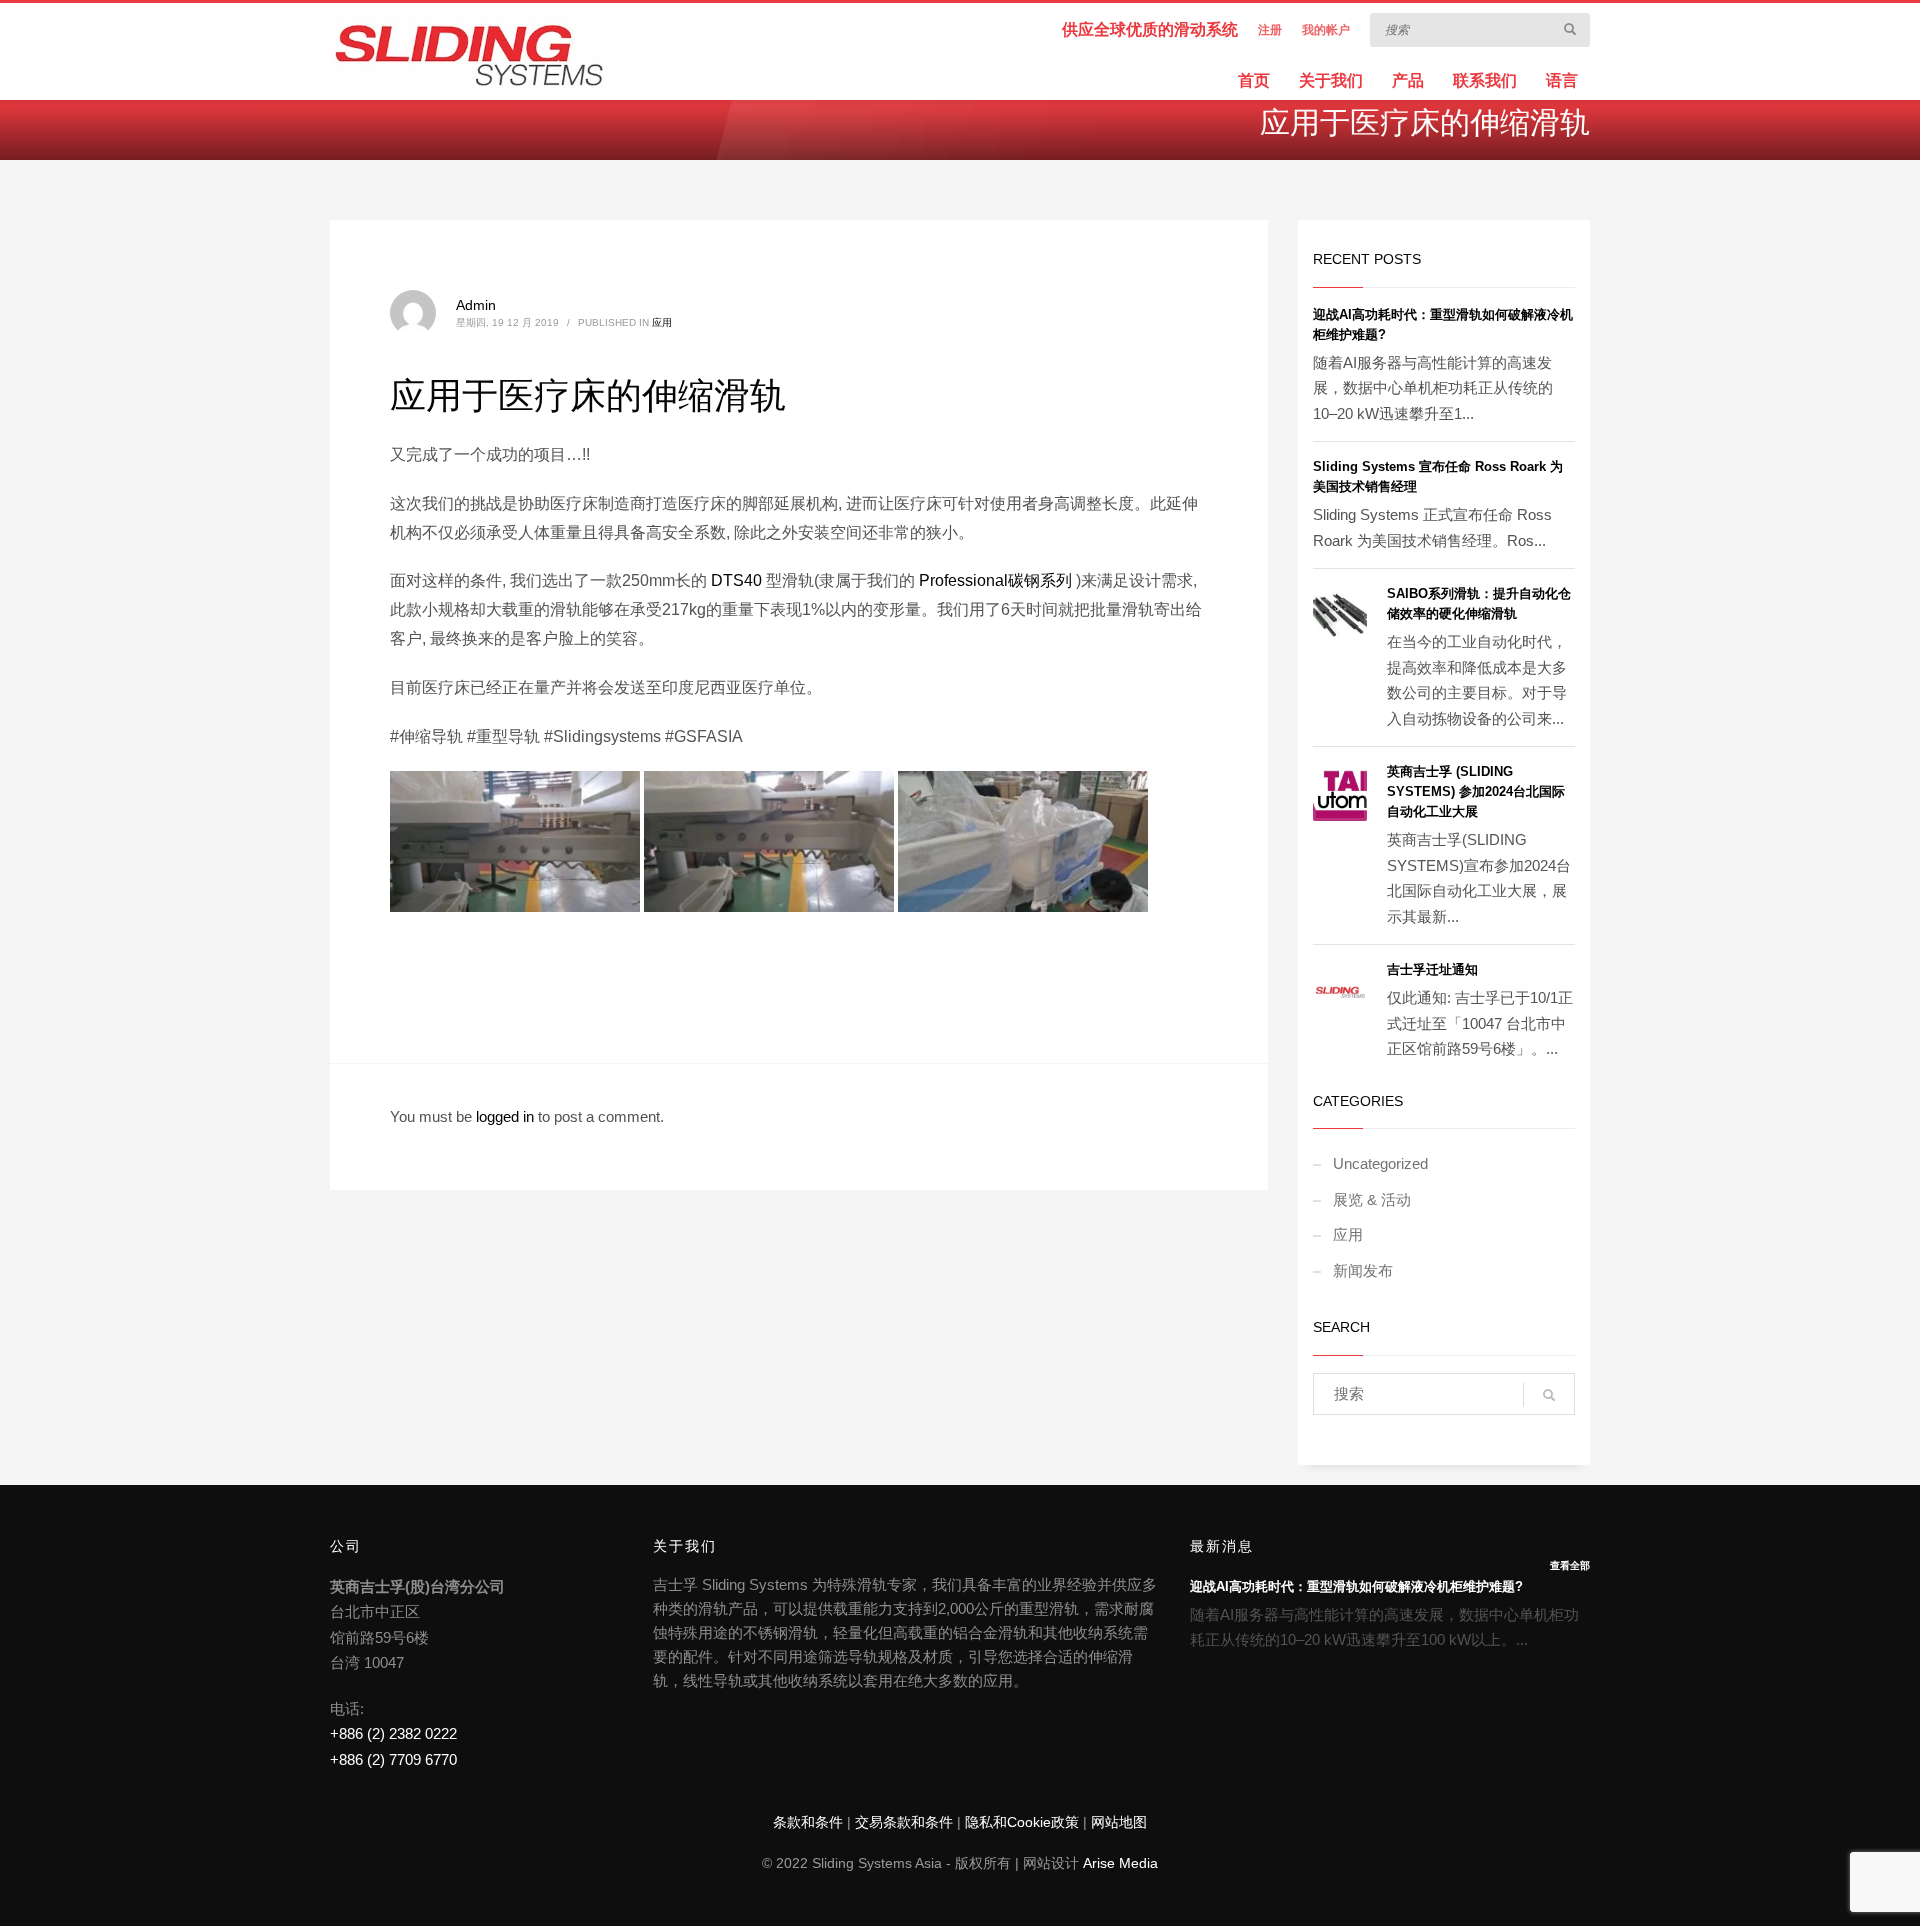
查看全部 (1570, 1565)
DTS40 (736, 580)
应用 (662, 322)
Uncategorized (1380, 1163)
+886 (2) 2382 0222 (393, 1733)
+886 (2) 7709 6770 (393, 1759)
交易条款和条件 (904, 1822)
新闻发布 (1363, 1270)
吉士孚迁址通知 (1432, 969)
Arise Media (1120, 1863)
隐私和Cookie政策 (1022, 1822)
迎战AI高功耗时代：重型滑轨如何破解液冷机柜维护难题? (1356, 1586)
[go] (1570, 29)
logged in (507, 1116)
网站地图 (1119, 1822)
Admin (476, 305)
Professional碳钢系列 (995, 580)
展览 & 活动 (1372, 1199)
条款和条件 (808, 1822)
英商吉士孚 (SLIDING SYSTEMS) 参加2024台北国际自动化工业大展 (1476, 791)
